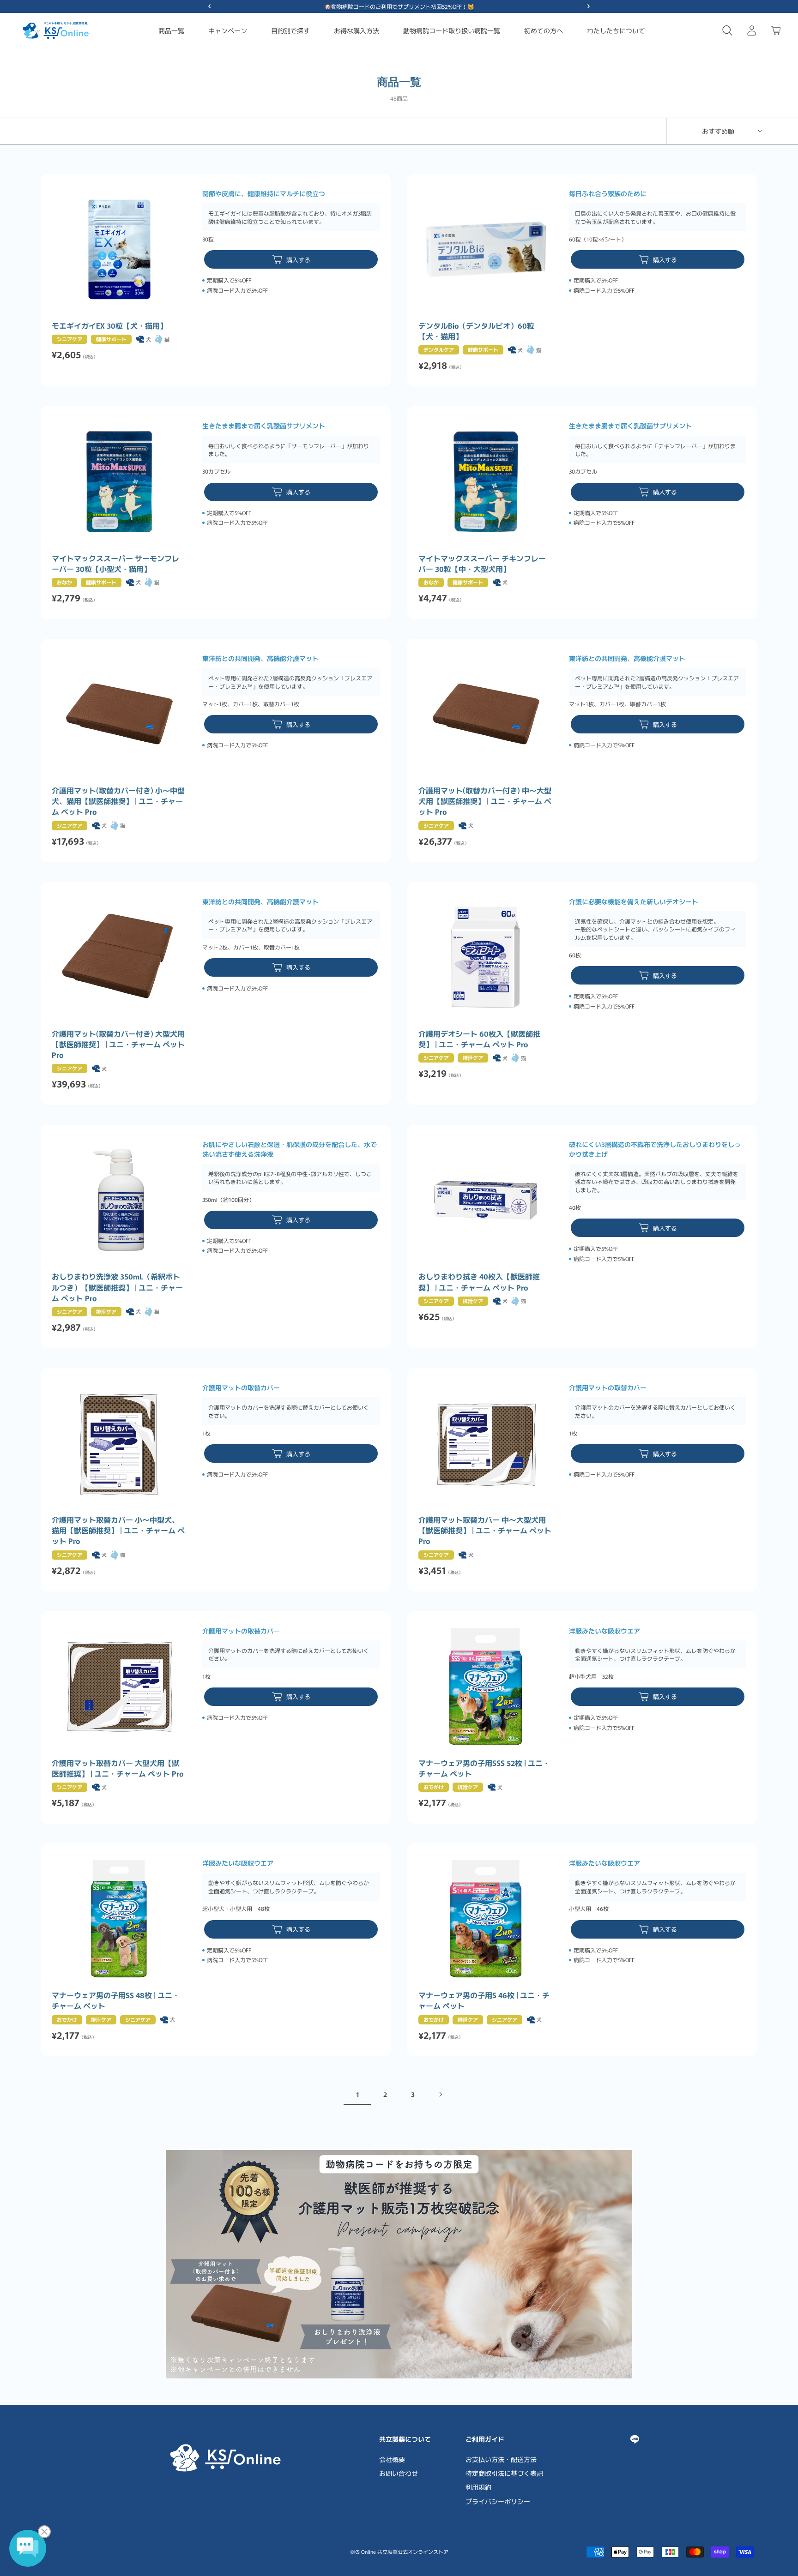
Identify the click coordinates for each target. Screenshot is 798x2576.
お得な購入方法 (357, 30)
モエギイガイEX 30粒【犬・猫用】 (109, 326)
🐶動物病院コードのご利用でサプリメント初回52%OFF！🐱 (399, 6)
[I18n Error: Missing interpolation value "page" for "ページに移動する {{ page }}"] (441, 2094)
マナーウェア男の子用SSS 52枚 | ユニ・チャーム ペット (484, 1768)
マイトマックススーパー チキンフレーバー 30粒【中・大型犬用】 (482, 564)
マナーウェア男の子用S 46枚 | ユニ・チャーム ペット (484, 2000)
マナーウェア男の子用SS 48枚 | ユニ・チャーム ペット (116, 2000)
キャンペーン (228, 30)
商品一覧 (171, 30)
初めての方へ (544, 30)
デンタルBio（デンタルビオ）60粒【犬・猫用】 (476, 331)
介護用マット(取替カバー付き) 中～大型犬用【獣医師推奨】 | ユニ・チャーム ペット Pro (485, 801)
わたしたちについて (616, 30)
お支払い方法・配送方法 (501, 2459)
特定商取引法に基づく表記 (504, 2473)
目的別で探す (290, 30)
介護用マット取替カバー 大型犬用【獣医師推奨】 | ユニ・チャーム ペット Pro (118, 1768)
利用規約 (478, 2487)
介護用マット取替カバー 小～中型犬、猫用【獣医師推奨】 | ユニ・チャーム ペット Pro (118, 1530)
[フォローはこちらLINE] (635, 2439)
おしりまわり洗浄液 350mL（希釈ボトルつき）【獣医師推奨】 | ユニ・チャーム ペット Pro (117, 1287)
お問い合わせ (399, 2473)
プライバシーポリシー (498, 2501)
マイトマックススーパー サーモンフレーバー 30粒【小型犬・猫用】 (115, 564)
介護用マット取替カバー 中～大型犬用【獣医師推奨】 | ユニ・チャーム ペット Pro (485, 1530)
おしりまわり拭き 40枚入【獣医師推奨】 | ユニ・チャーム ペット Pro (479, 1282)
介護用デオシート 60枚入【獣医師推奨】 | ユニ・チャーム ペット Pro (479, 1039)
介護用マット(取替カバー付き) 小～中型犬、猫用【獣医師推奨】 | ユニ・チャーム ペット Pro (118, 801)
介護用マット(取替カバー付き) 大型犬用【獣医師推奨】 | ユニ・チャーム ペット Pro (118, 1044)
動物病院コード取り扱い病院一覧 (452, 30)
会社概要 (392, 2459)
